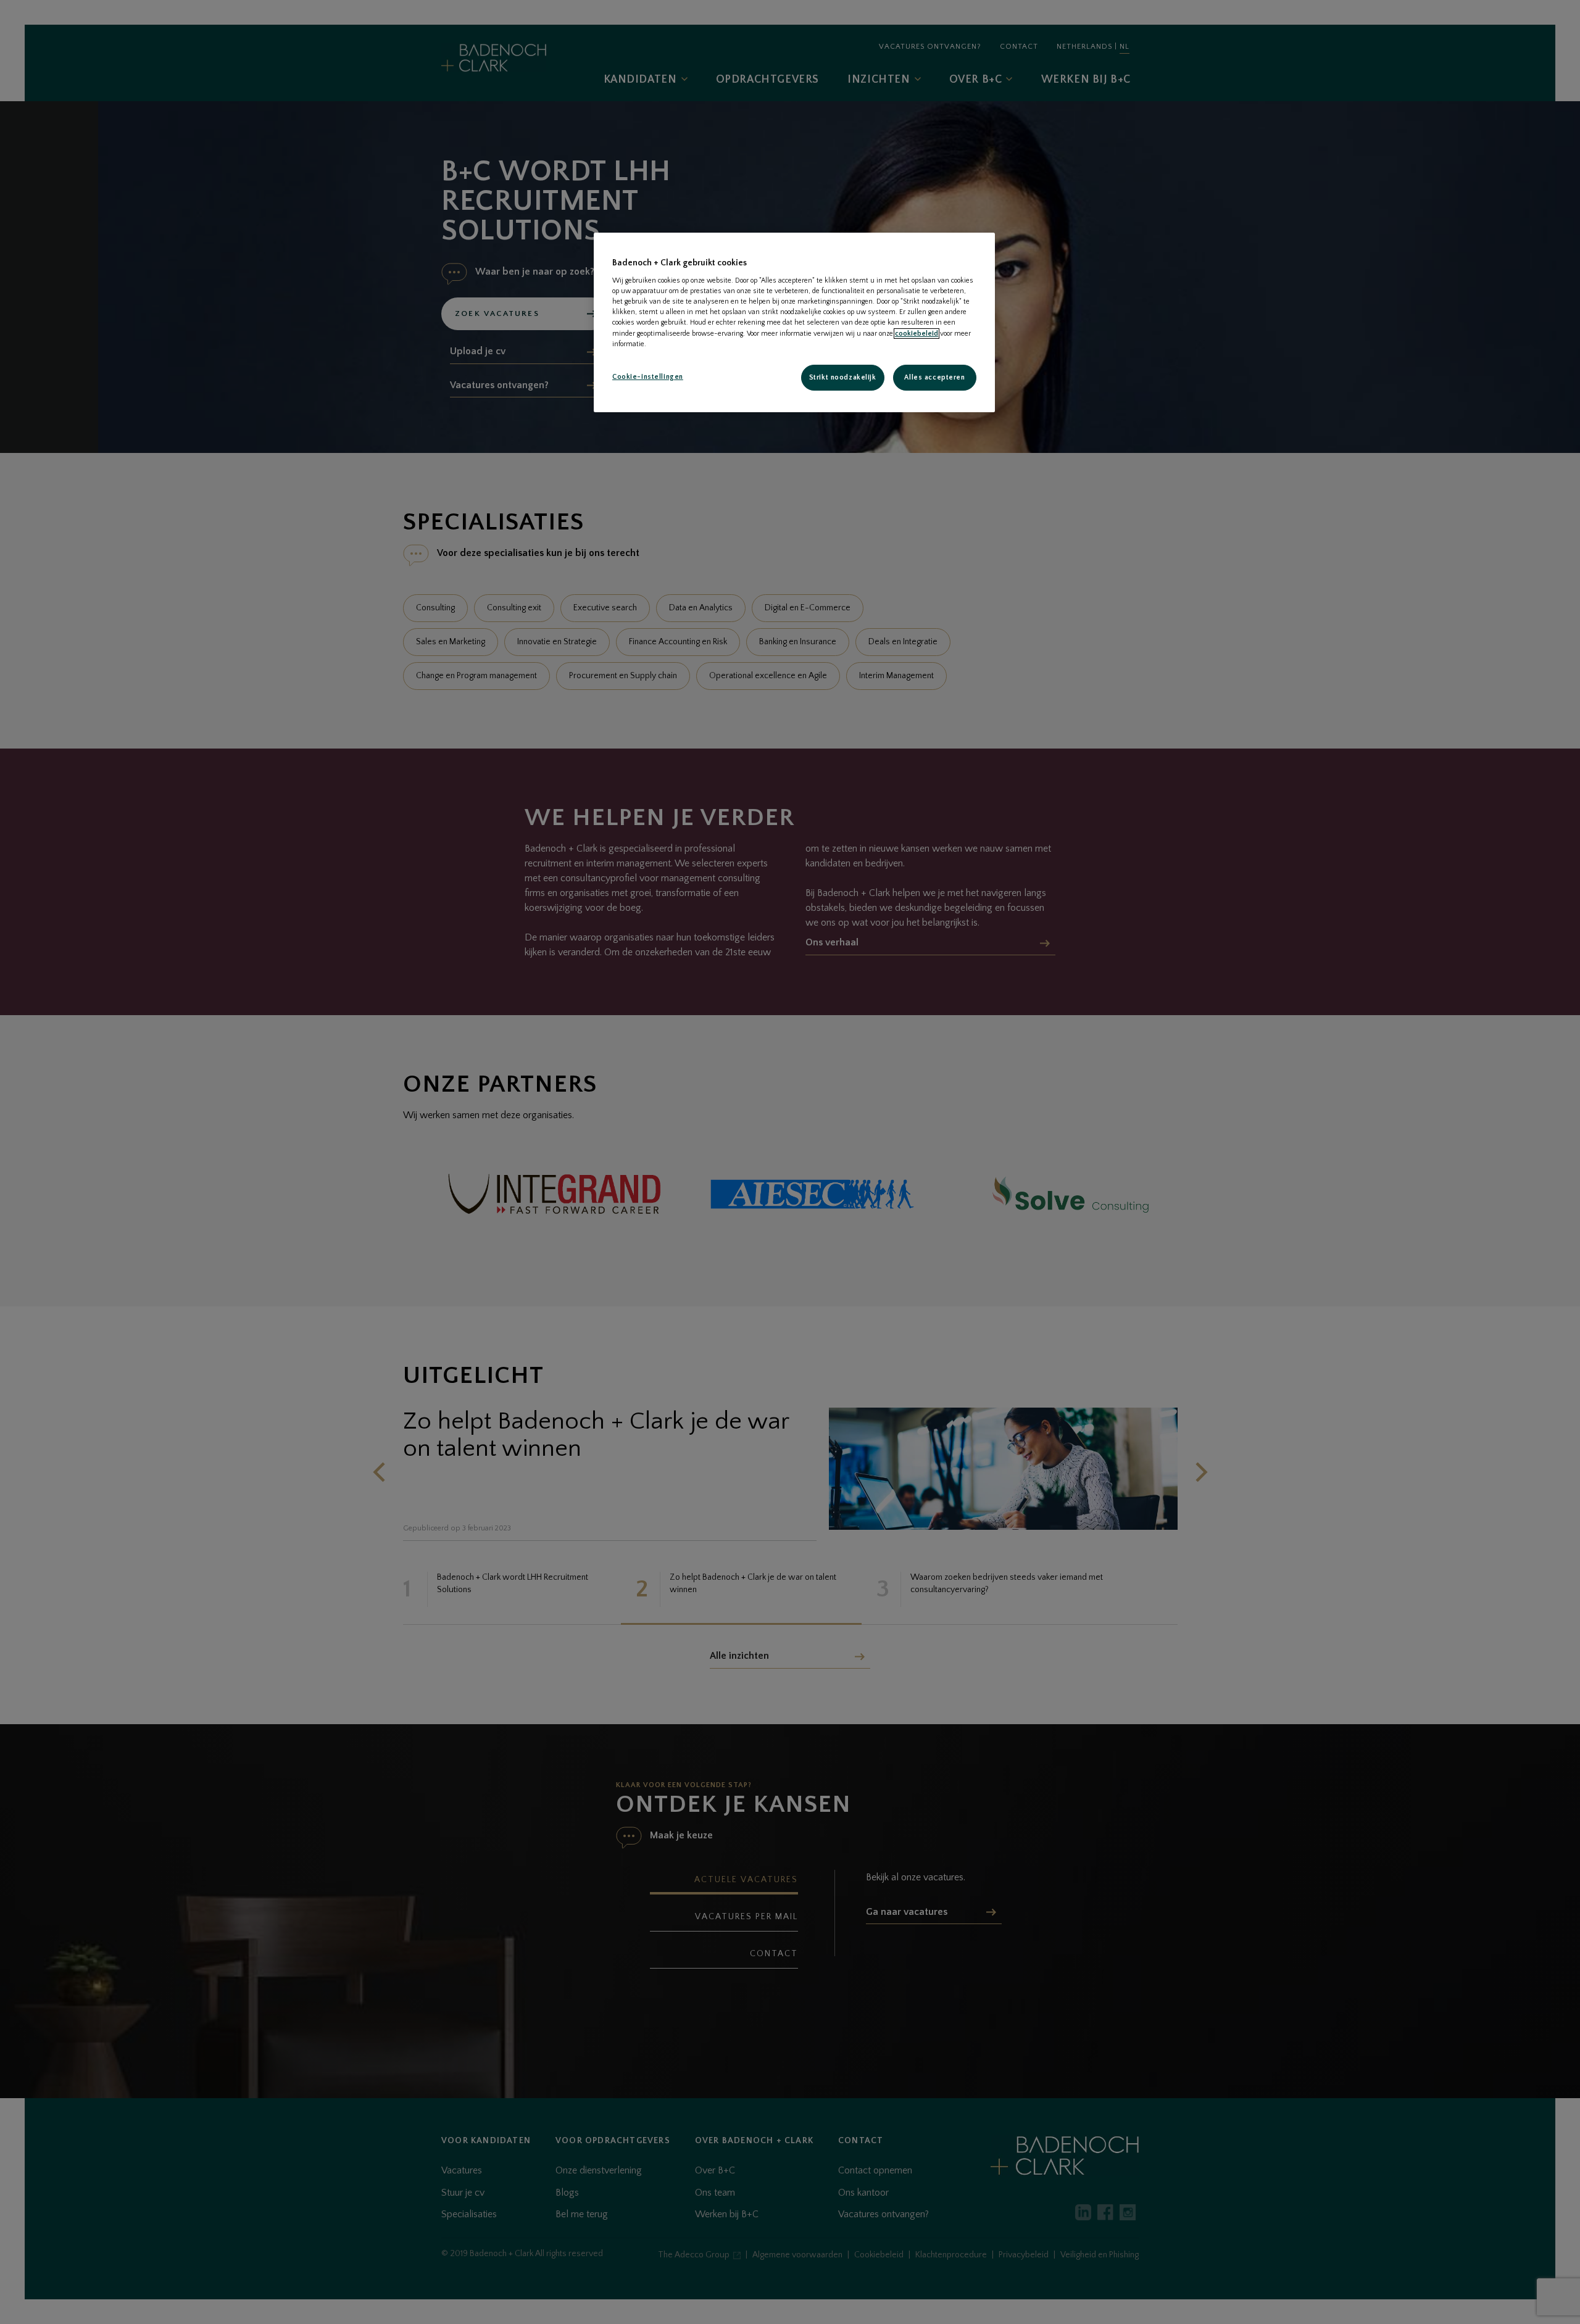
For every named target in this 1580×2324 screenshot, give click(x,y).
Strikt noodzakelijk (843, 377)
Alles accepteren (934, 377)
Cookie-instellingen (648, 377)
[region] (794, 322)
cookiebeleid (917, 334)
